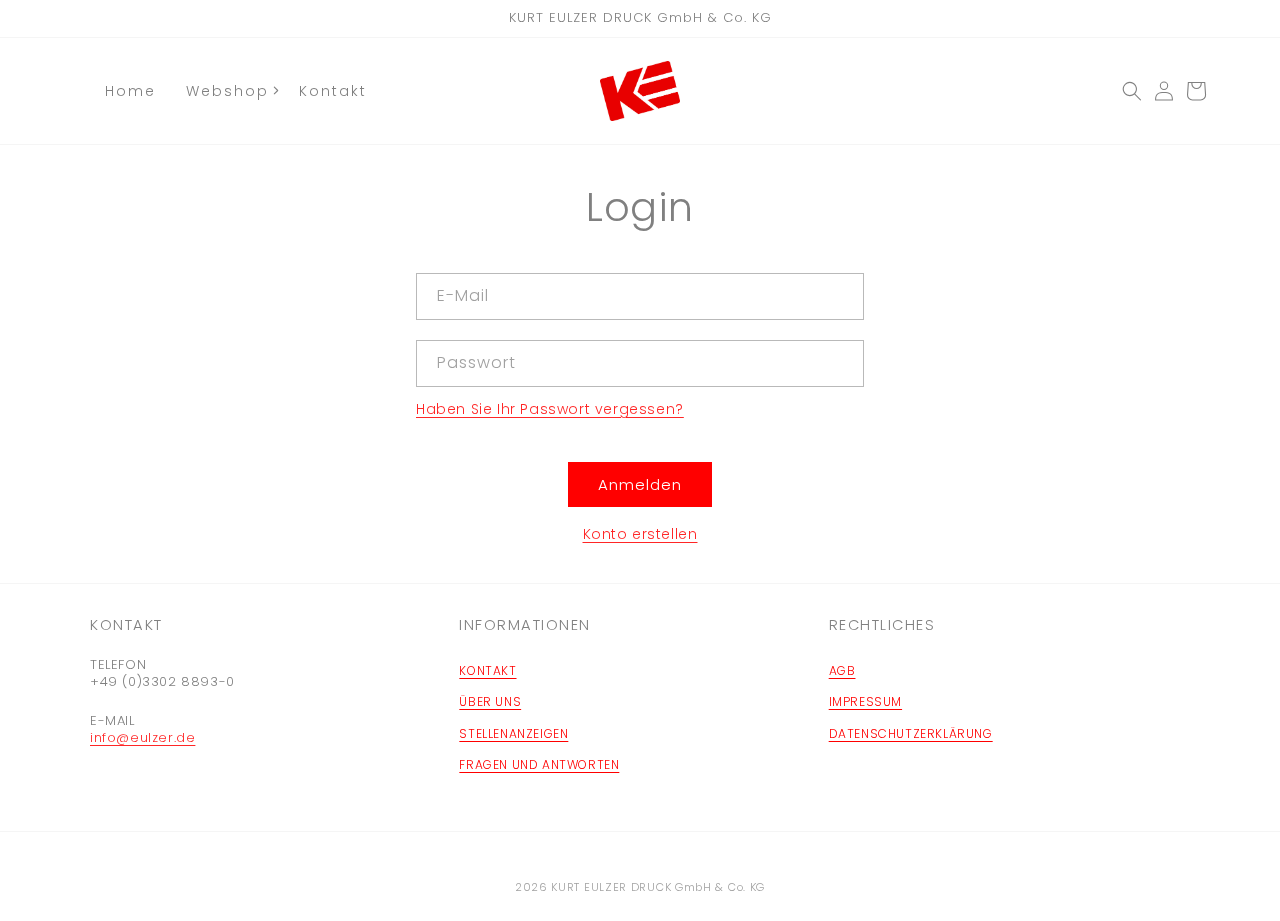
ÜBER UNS (490, 701)
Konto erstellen (640, 534)
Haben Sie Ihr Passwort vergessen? (550, 409)
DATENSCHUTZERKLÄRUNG (911, 733)
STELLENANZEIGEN (513, 733)
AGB (842, 670)
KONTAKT (487, 670)
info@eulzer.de (142, 737)
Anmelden (640, 484)
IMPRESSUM (865, 701)
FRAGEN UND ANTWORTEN (539, 764)
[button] (1132, 91)
